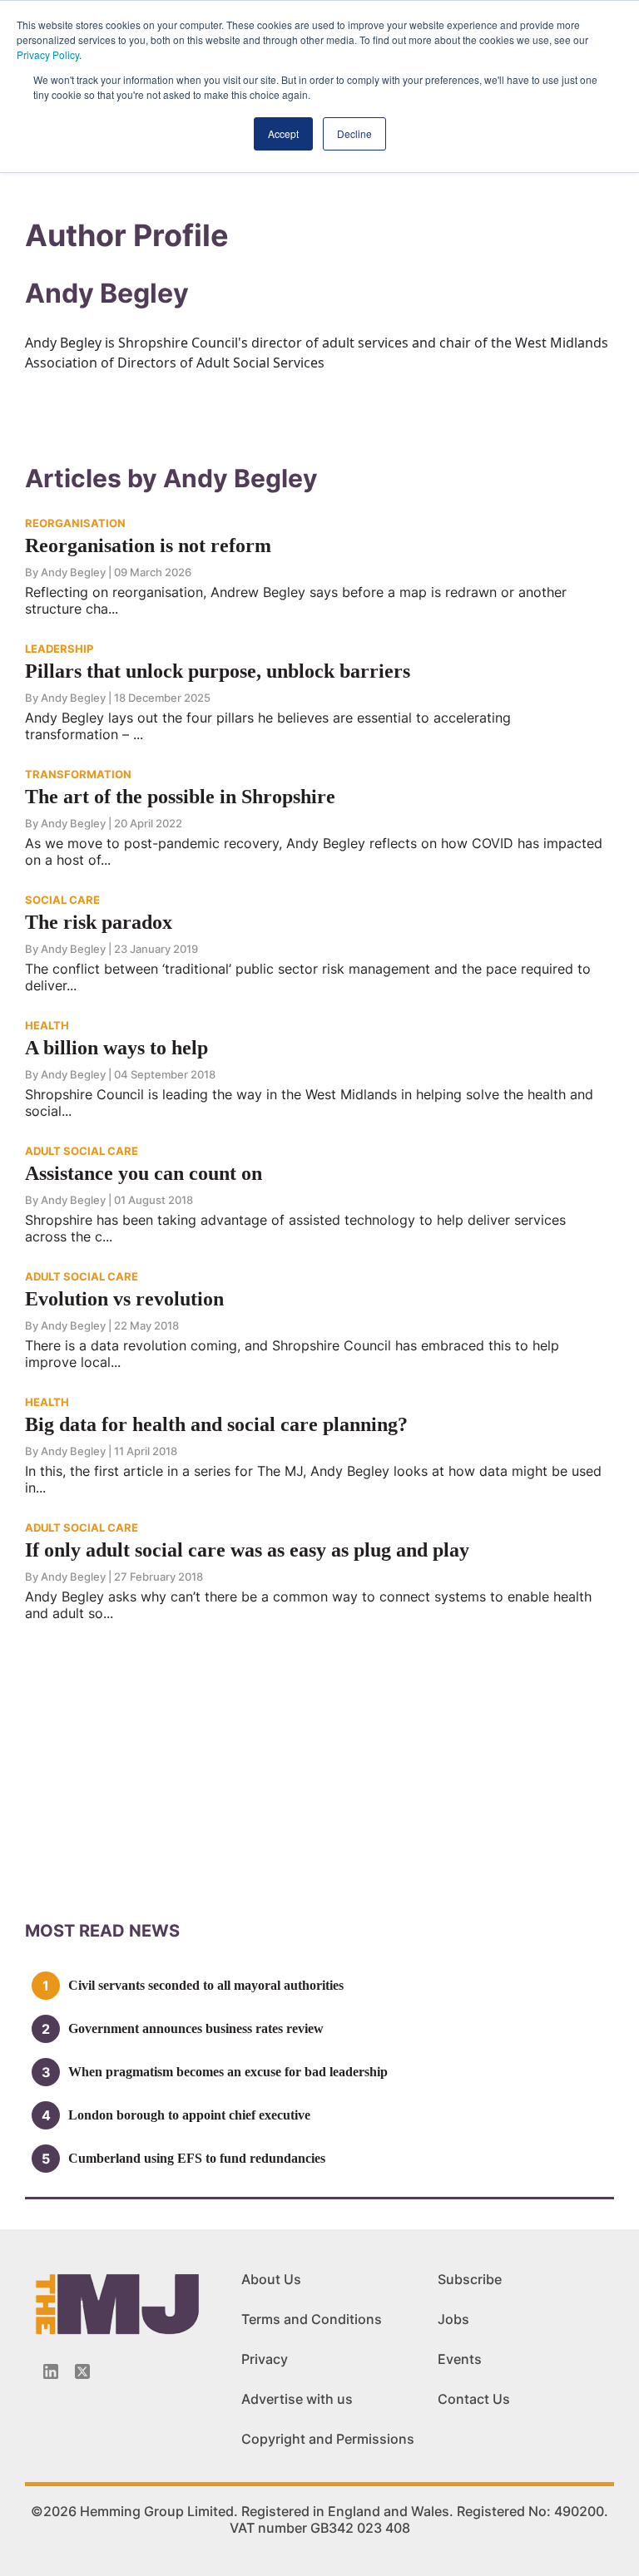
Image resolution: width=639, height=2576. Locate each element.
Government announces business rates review (196, 2028)
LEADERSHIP (59, 649)
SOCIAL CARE (62, 900)
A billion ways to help (116, 1048)
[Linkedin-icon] (51, 2371)
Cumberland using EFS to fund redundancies (197, 2158)
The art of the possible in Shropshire (180, 797)
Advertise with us (297, 2399)
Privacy (265, 2359)
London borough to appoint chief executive (189, 2115)
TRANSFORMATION (78, 774)
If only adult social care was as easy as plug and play (247, 1550)
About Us (271, 2279)
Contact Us (474, 2399)
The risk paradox (99, 922)
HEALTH (47, 1025)
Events (460, 2359)
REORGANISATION (75, 523)
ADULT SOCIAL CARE (82, 1151)
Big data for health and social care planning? (216, 1424)
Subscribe (470, 2279)
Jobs (453, 2319)
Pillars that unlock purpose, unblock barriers (218, 671)
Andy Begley (73, 572)
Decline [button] (354, 133)
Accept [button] (283, 133)
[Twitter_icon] (82, 2371)
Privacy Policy (48, 54)
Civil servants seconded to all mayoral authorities (206, 1985)
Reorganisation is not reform (148, 545)
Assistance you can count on (144, 1173)
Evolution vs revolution (124, 1299)
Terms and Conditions (312, 2319)
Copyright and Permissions (328, 2439)
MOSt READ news (102, 1931)
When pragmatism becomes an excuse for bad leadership (228, 2072)
